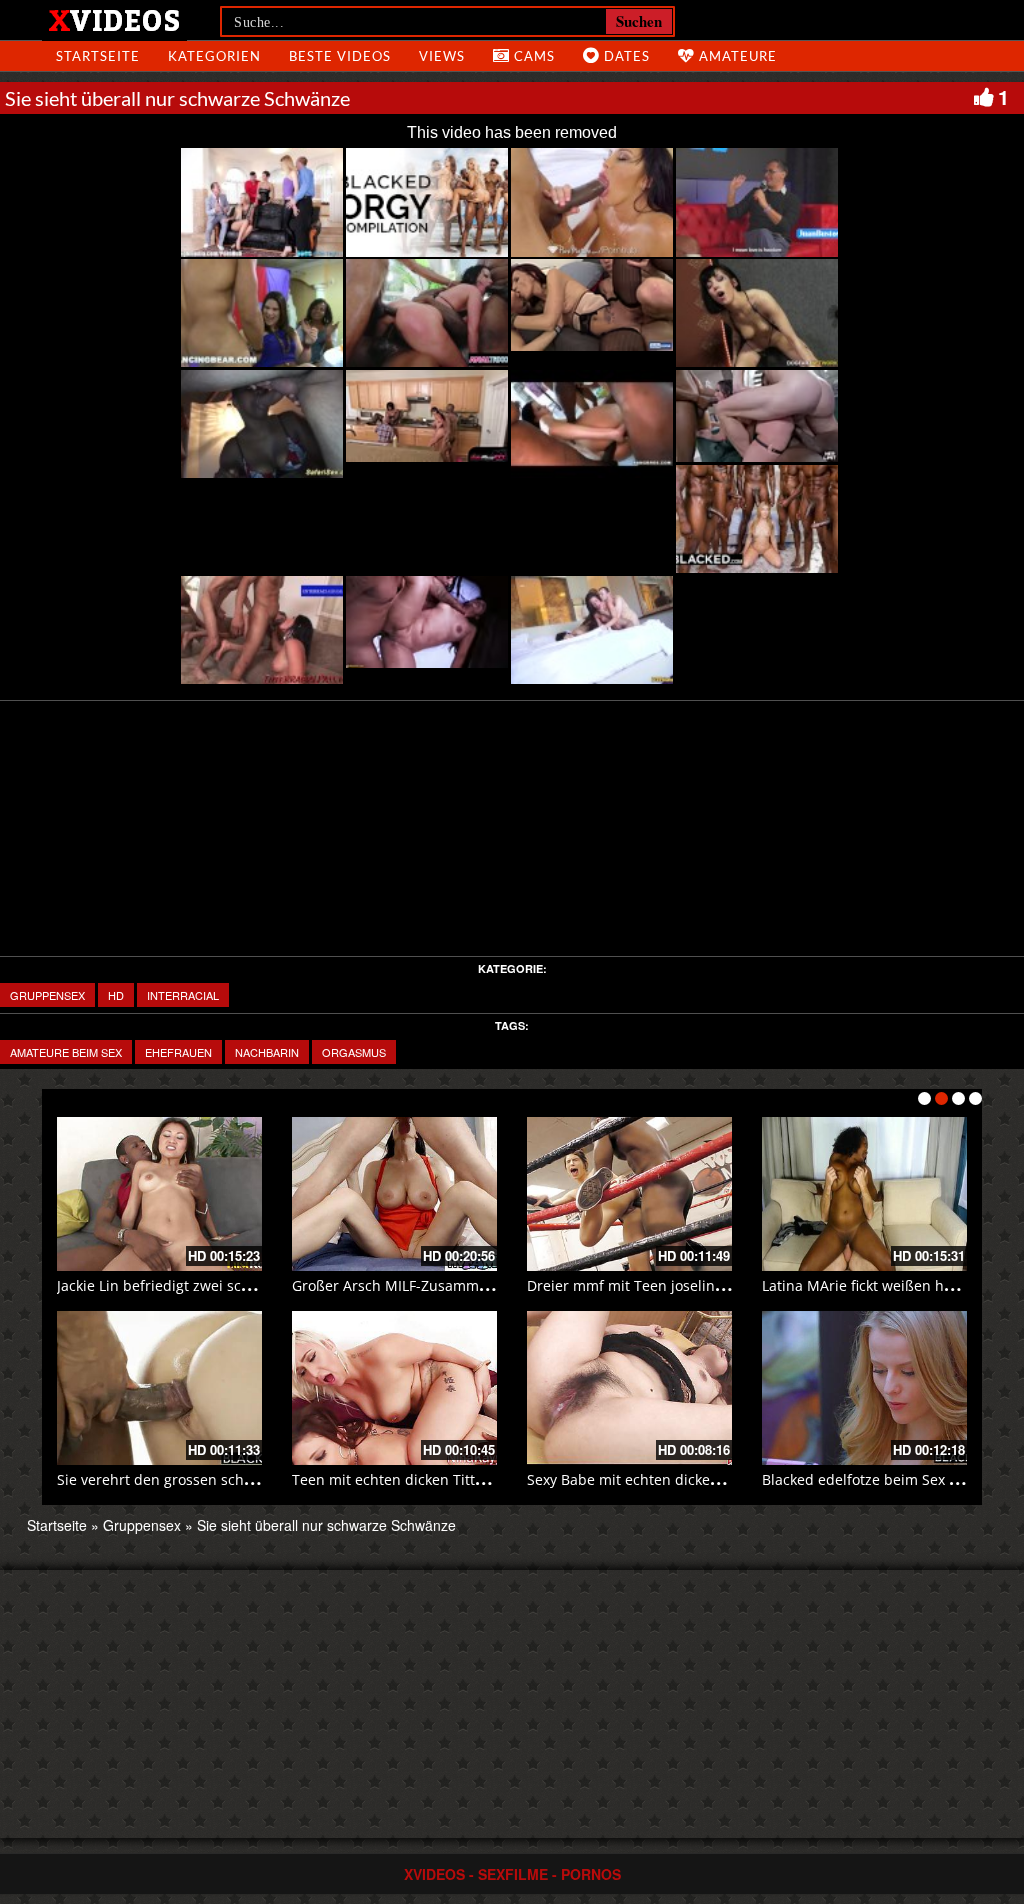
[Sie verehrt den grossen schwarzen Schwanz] (159, 1388)
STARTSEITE (98, 56)
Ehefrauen (178, 1052)
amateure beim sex (66, 1052)
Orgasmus (354, 1052)
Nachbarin (267, 1052)
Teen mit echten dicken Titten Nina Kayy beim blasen (471, 1479)
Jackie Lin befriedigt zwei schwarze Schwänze (209, 1285)
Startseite (57, 1525)
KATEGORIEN (214, 56)
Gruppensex (47, 995)
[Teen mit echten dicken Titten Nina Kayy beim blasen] (394, 1388)
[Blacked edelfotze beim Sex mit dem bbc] (864, 1388)
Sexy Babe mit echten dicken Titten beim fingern (689, 1479)
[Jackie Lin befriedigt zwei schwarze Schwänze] (159, 1194)
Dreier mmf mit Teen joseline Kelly (643, 1285)
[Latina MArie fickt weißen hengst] (864, 1194)
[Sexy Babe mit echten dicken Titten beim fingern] (629, 1388)
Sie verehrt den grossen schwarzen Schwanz (206, 1479)
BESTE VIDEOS (340, 56)
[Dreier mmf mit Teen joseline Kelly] (629, 1194)
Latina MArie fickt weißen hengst (871, 1285)
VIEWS (442, 56)
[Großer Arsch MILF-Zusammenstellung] (394, 1194)
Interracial (183, 995)
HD (116, 995)
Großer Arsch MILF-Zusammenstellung (421, 1285)
